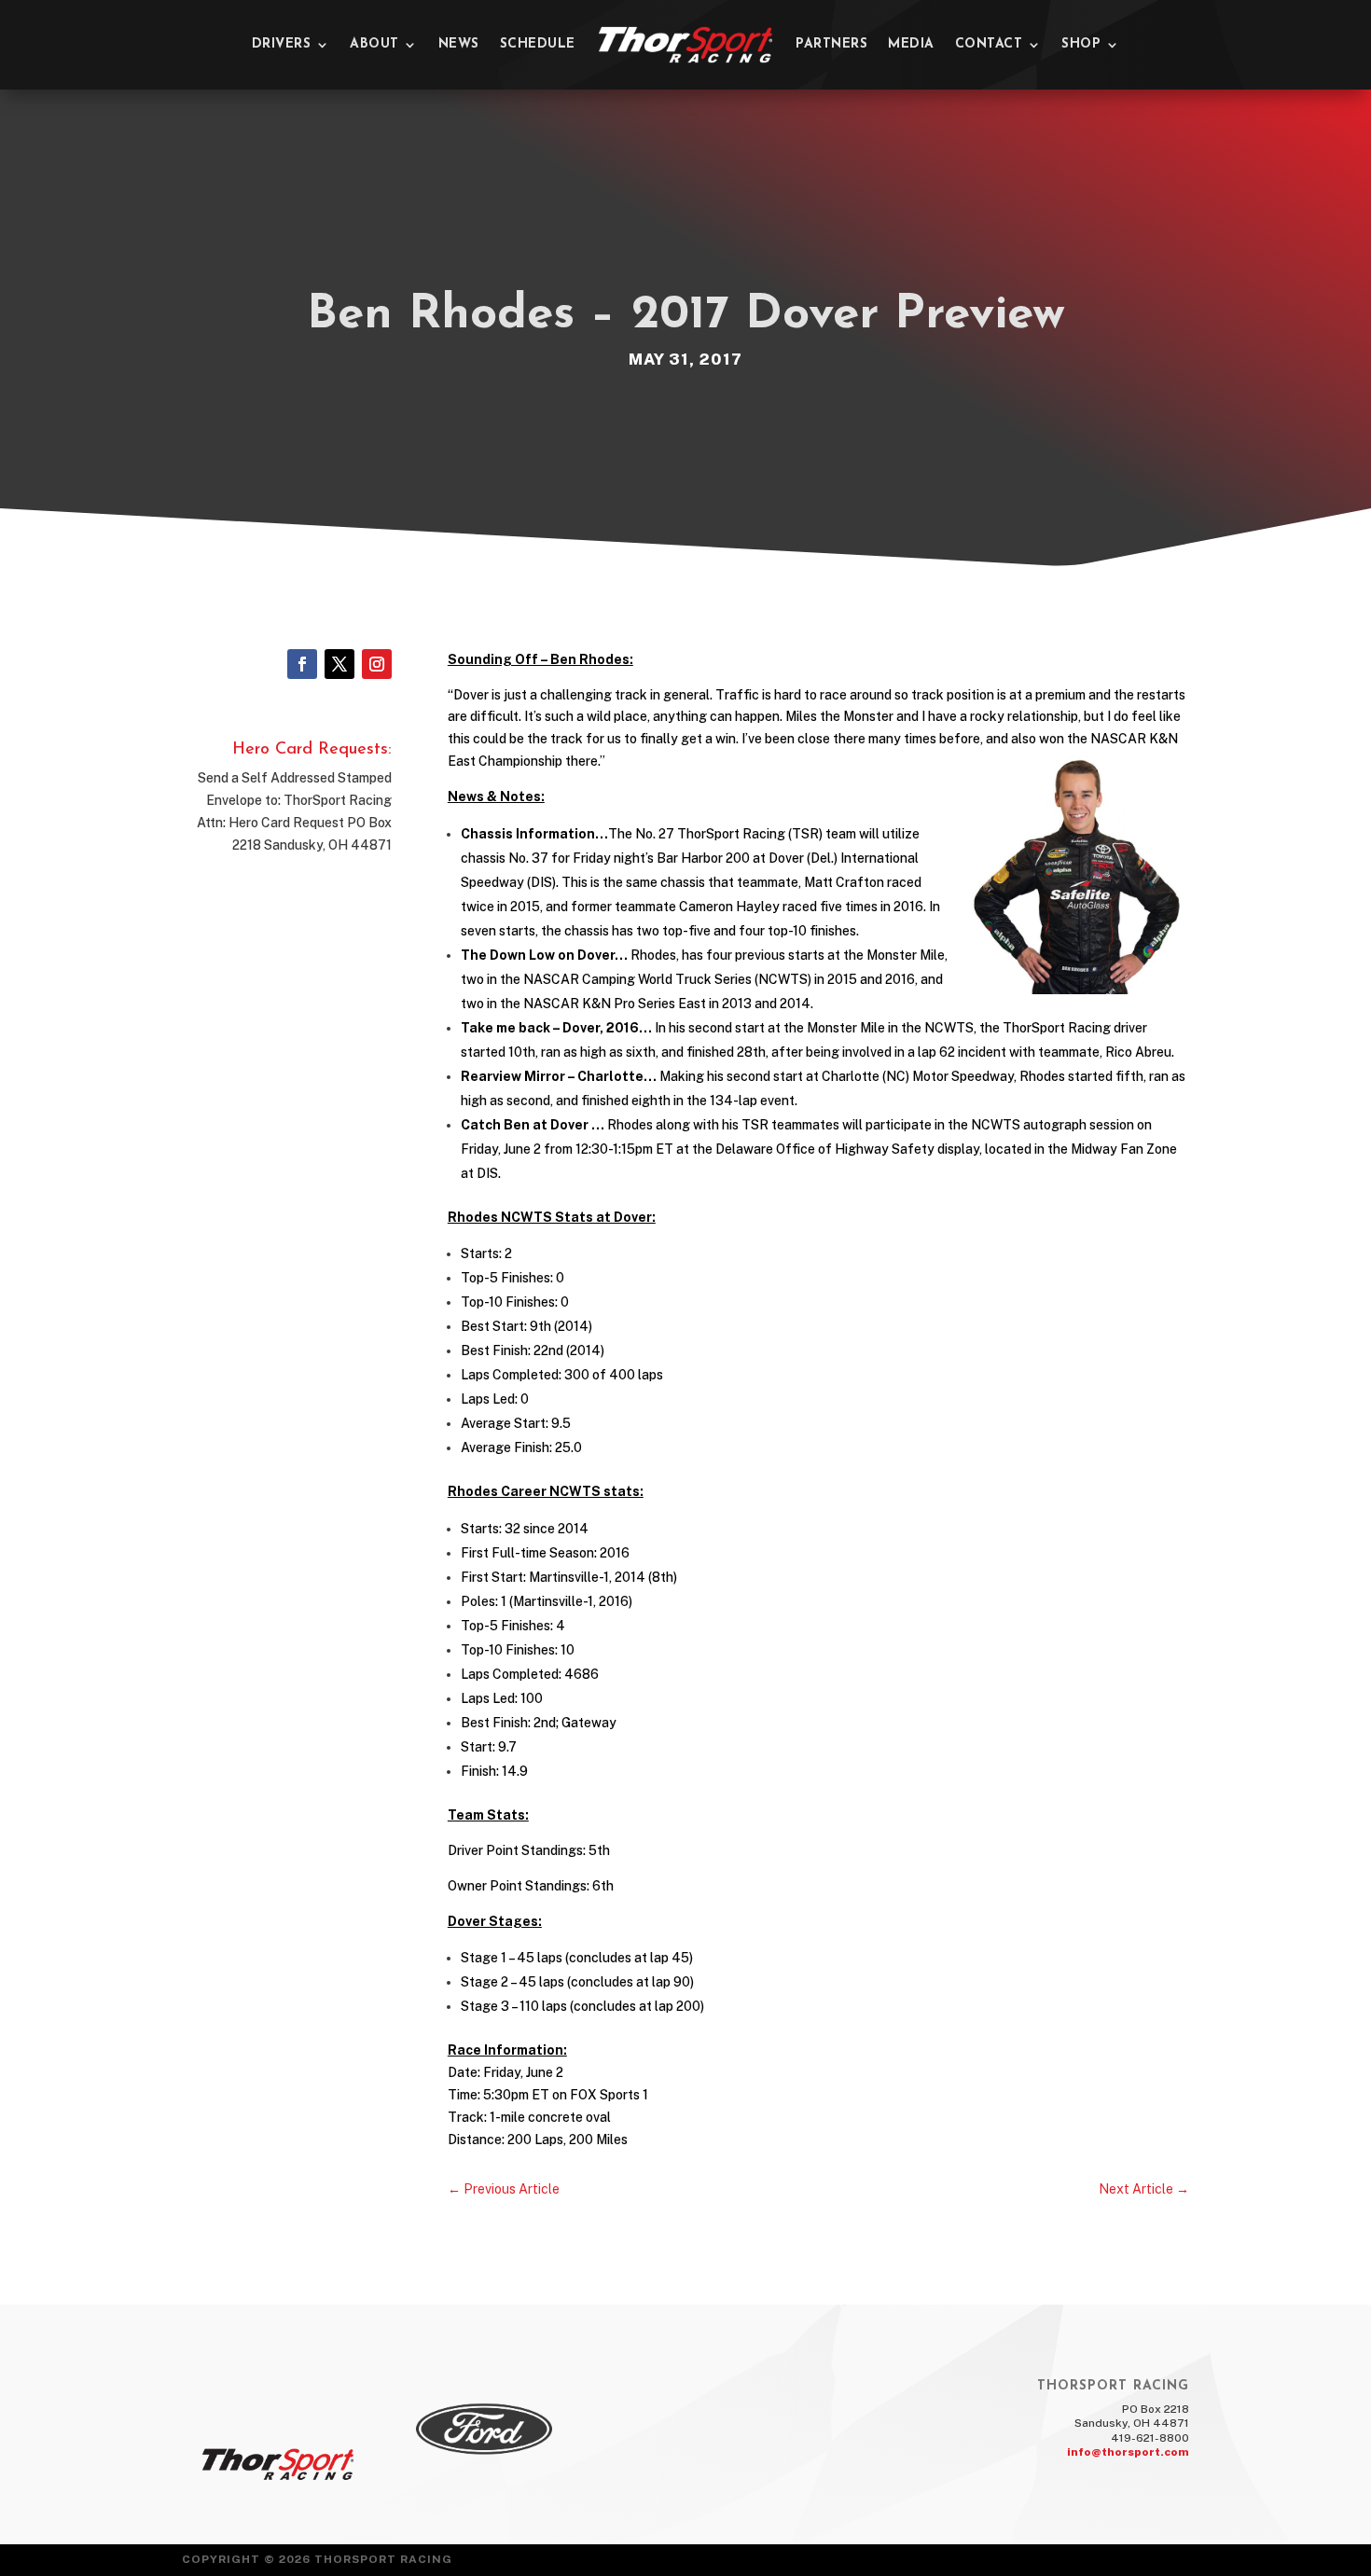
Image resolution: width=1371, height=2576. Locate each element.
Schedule (538, 44)
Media (911, 44)
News (459, 44)
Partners (831, 44)
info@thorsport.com (1128, 2452)
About (374, 44)
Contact (989, 44)
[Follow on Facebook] (302, 664)
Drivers (282, 44)
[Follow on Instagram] (377, 664)
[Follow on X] (339, 664)
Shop (1081, 44)
